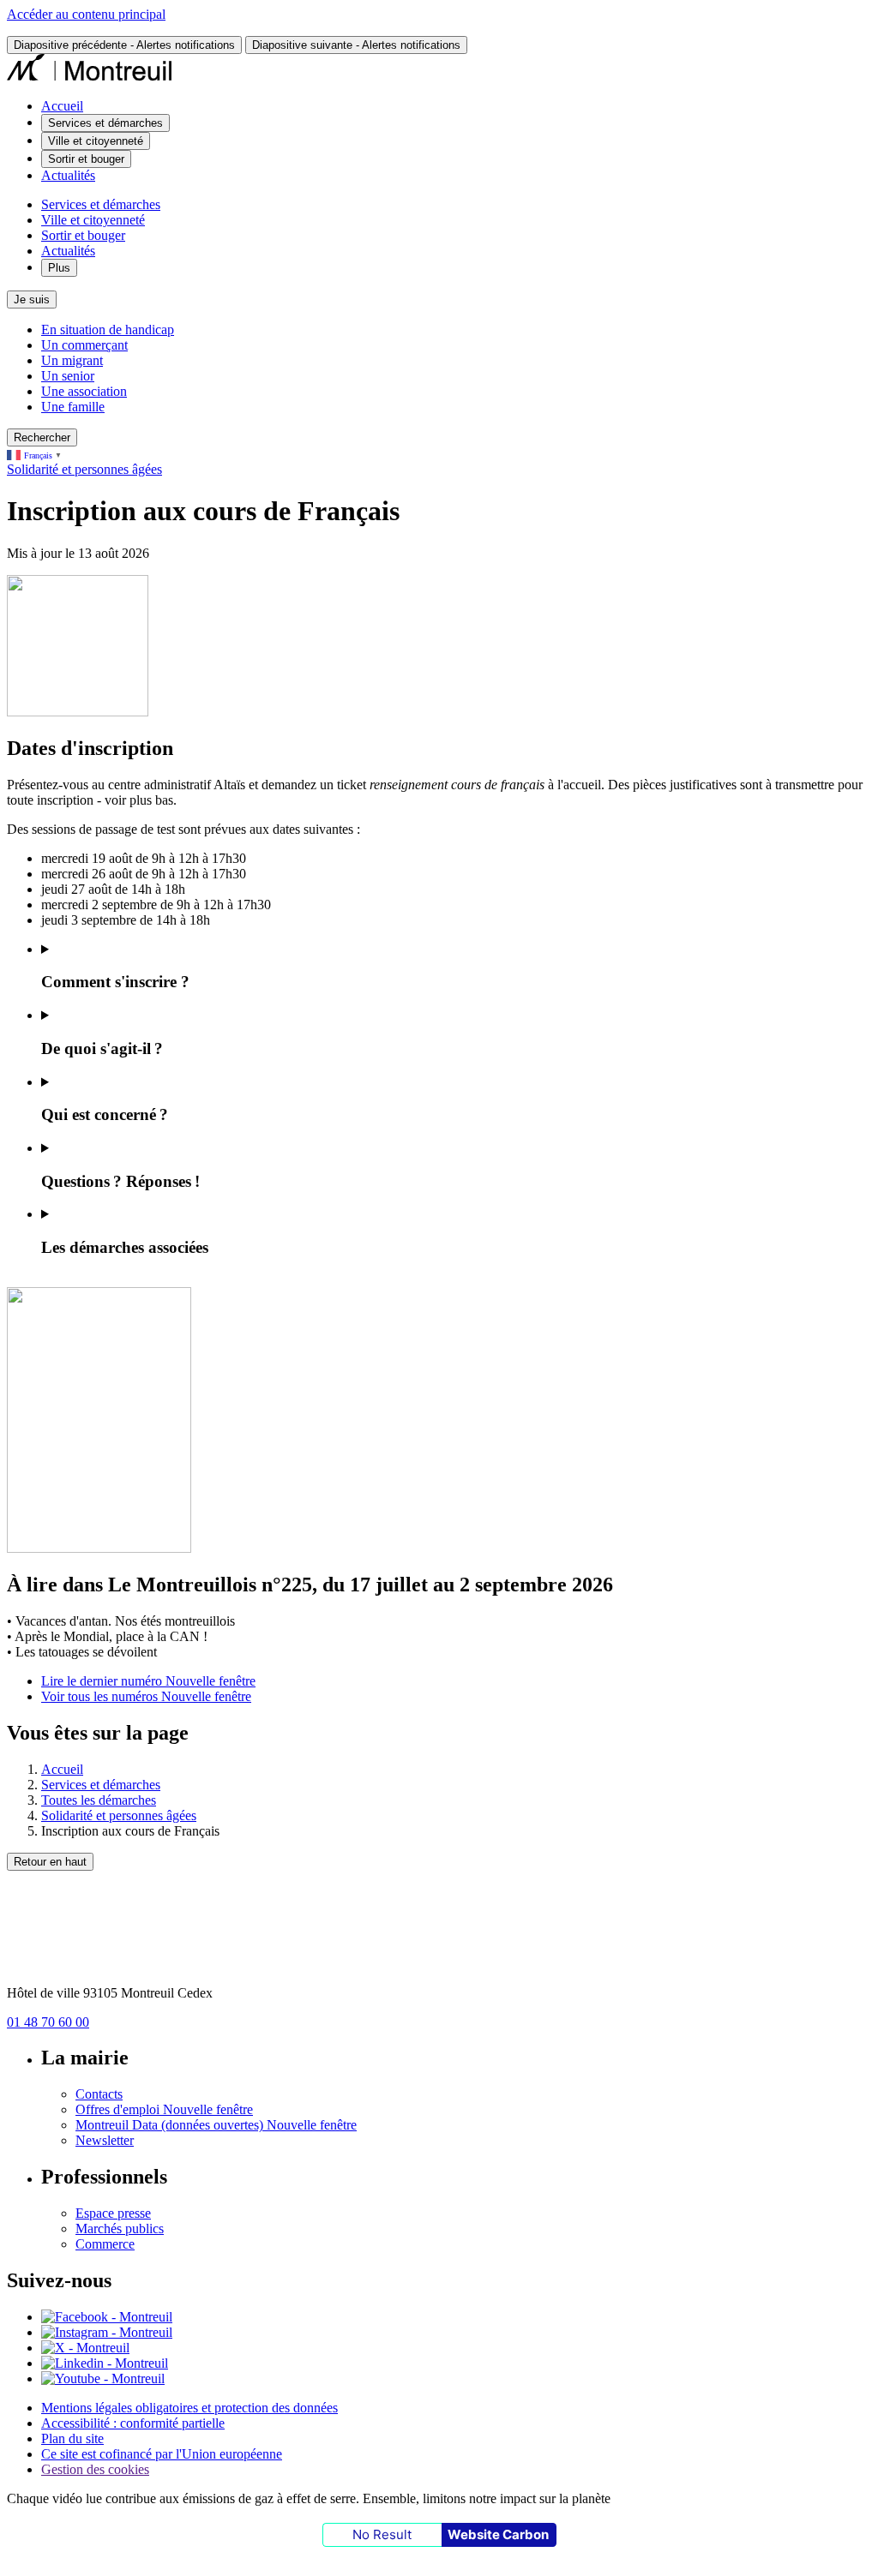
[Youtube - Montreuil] (103, 2378)
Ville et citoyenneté (93, 220)
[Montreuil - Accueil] (90, 77)
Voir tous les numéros (146, 1696)
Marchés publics (120, 2229)
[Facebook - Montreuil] (107, 2317)
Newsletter (105, 2140)
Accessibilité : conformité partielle (133, 2423)
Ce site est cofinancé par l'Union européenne (162, 2454)
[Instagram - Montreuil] (107, 2332)
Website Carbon (498, 2534)
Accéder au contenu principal (86, 14)
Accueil (62, 106)
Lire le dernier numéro (148, 1681)
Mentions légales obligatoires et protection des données (189, 2408)
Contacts (99, 2094)
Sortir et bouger (83, 235)
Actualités (68, 175)
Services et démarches (101, 204)
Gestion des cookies (95, 2469)
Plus (59, 268)
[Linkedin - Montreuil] (105, 2363)
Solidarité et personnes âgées (84, 469)
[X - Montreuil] (85, 2348)
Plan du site (72, 2438)
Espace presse (113, 2213)
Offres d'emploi (164, 2109)
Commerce (105, 2244)
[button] (456, 967)
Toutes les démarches (99, 1800)
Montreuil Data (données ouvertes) (216, 2125)
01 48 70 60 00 (48, 2022)
